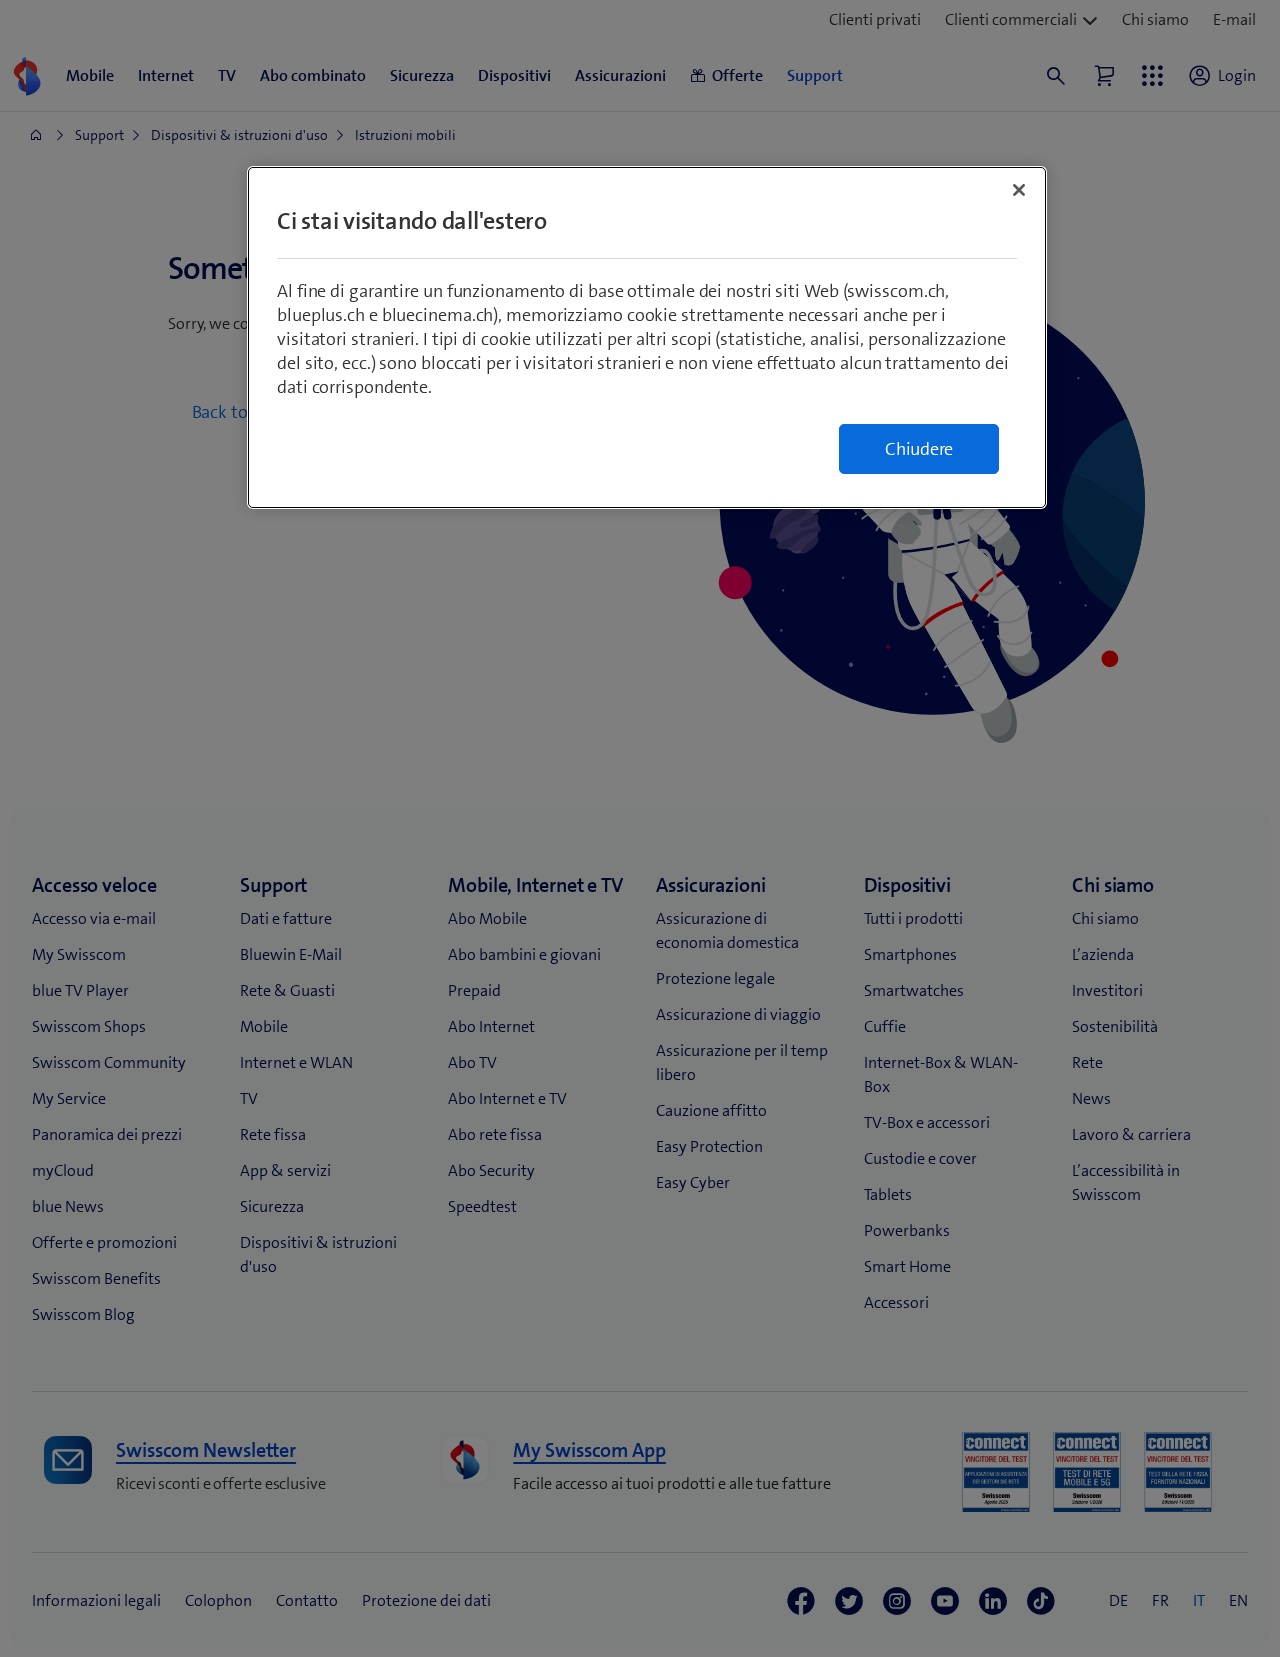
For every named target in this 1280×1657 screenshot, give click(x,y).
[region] (647, 337)
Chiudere (919, 449)
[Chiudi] (1019, 190)
